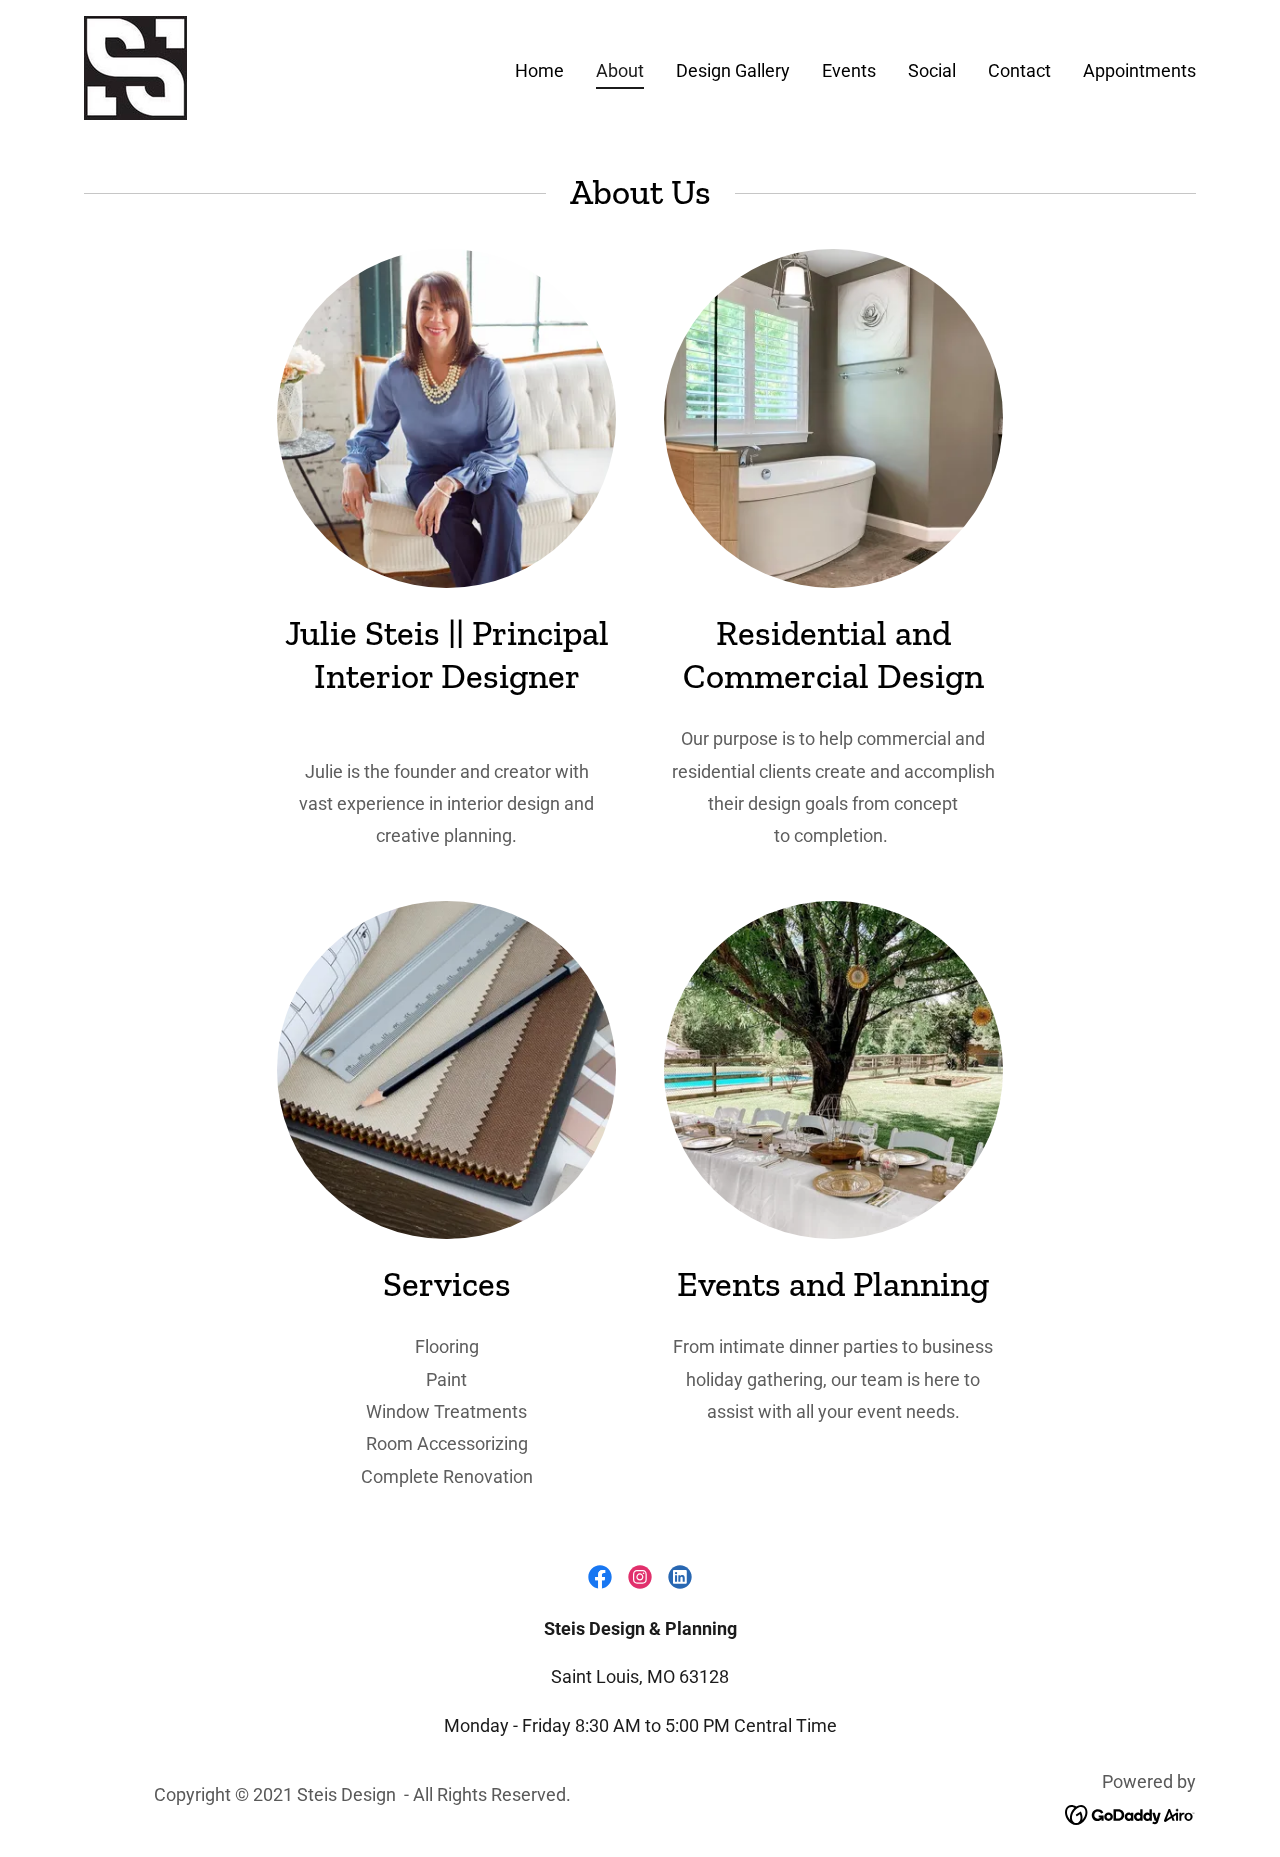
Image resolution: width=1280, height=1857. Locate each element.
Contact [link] (1019, 70)
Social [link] (932, 70)
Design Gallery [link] (733, 70)
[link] (135, 66)
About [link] (620, 70)
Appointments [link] (1139, 70)
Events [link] (849, 70)
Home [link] (539, 70)
